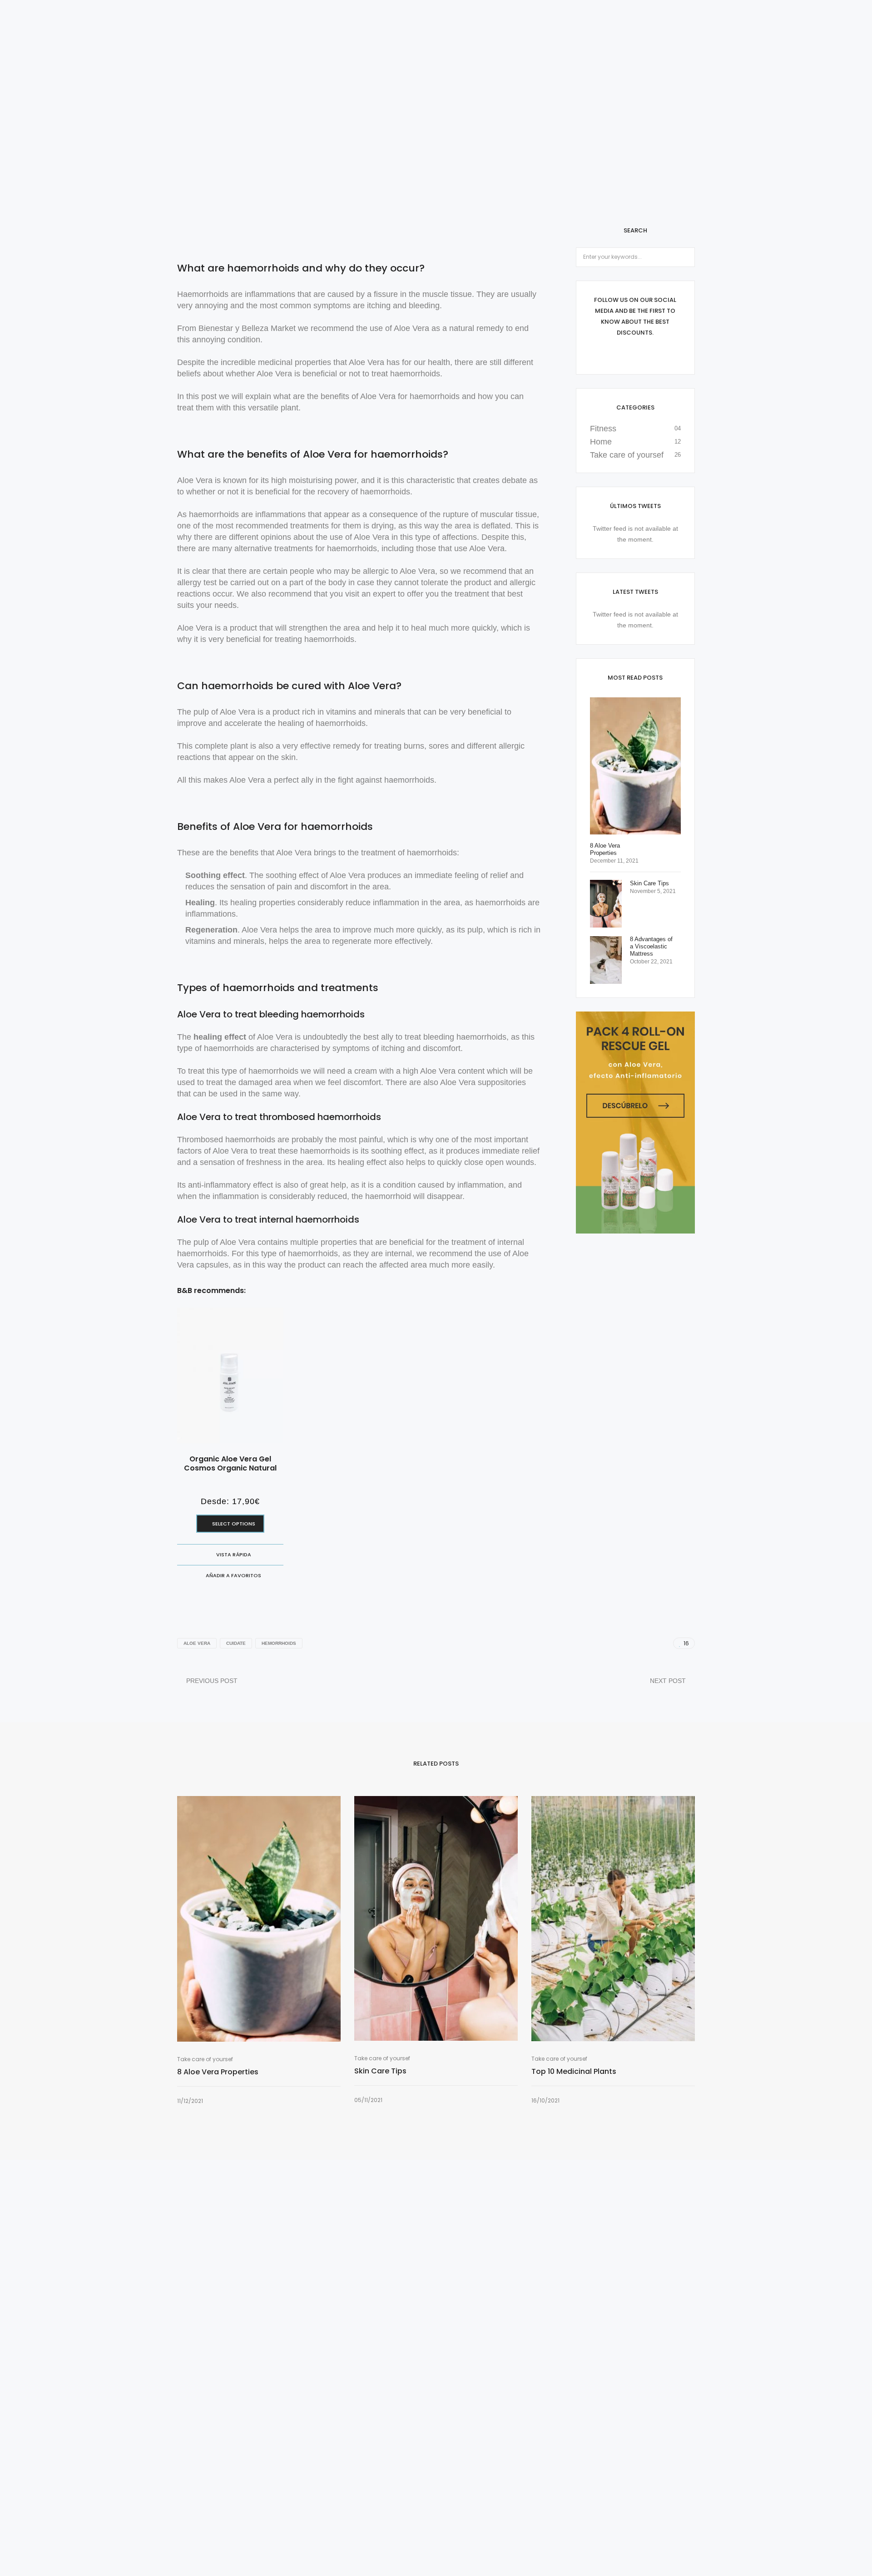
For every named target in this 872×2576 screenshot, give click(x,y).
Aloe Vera (197, 1643)
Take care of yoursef (627, 455)
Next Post (668, 1681)
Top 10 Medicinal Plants (574, 2072)
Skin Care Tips (380, 2071)
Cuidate (236, 1643)
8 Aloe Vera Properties (218, 2072)
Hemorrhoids (279, 1643)
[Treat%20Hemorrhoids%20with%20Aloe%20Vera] (627, 1643)
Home (601, 442)
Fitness (603, 429)
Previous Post (212, 1681)
